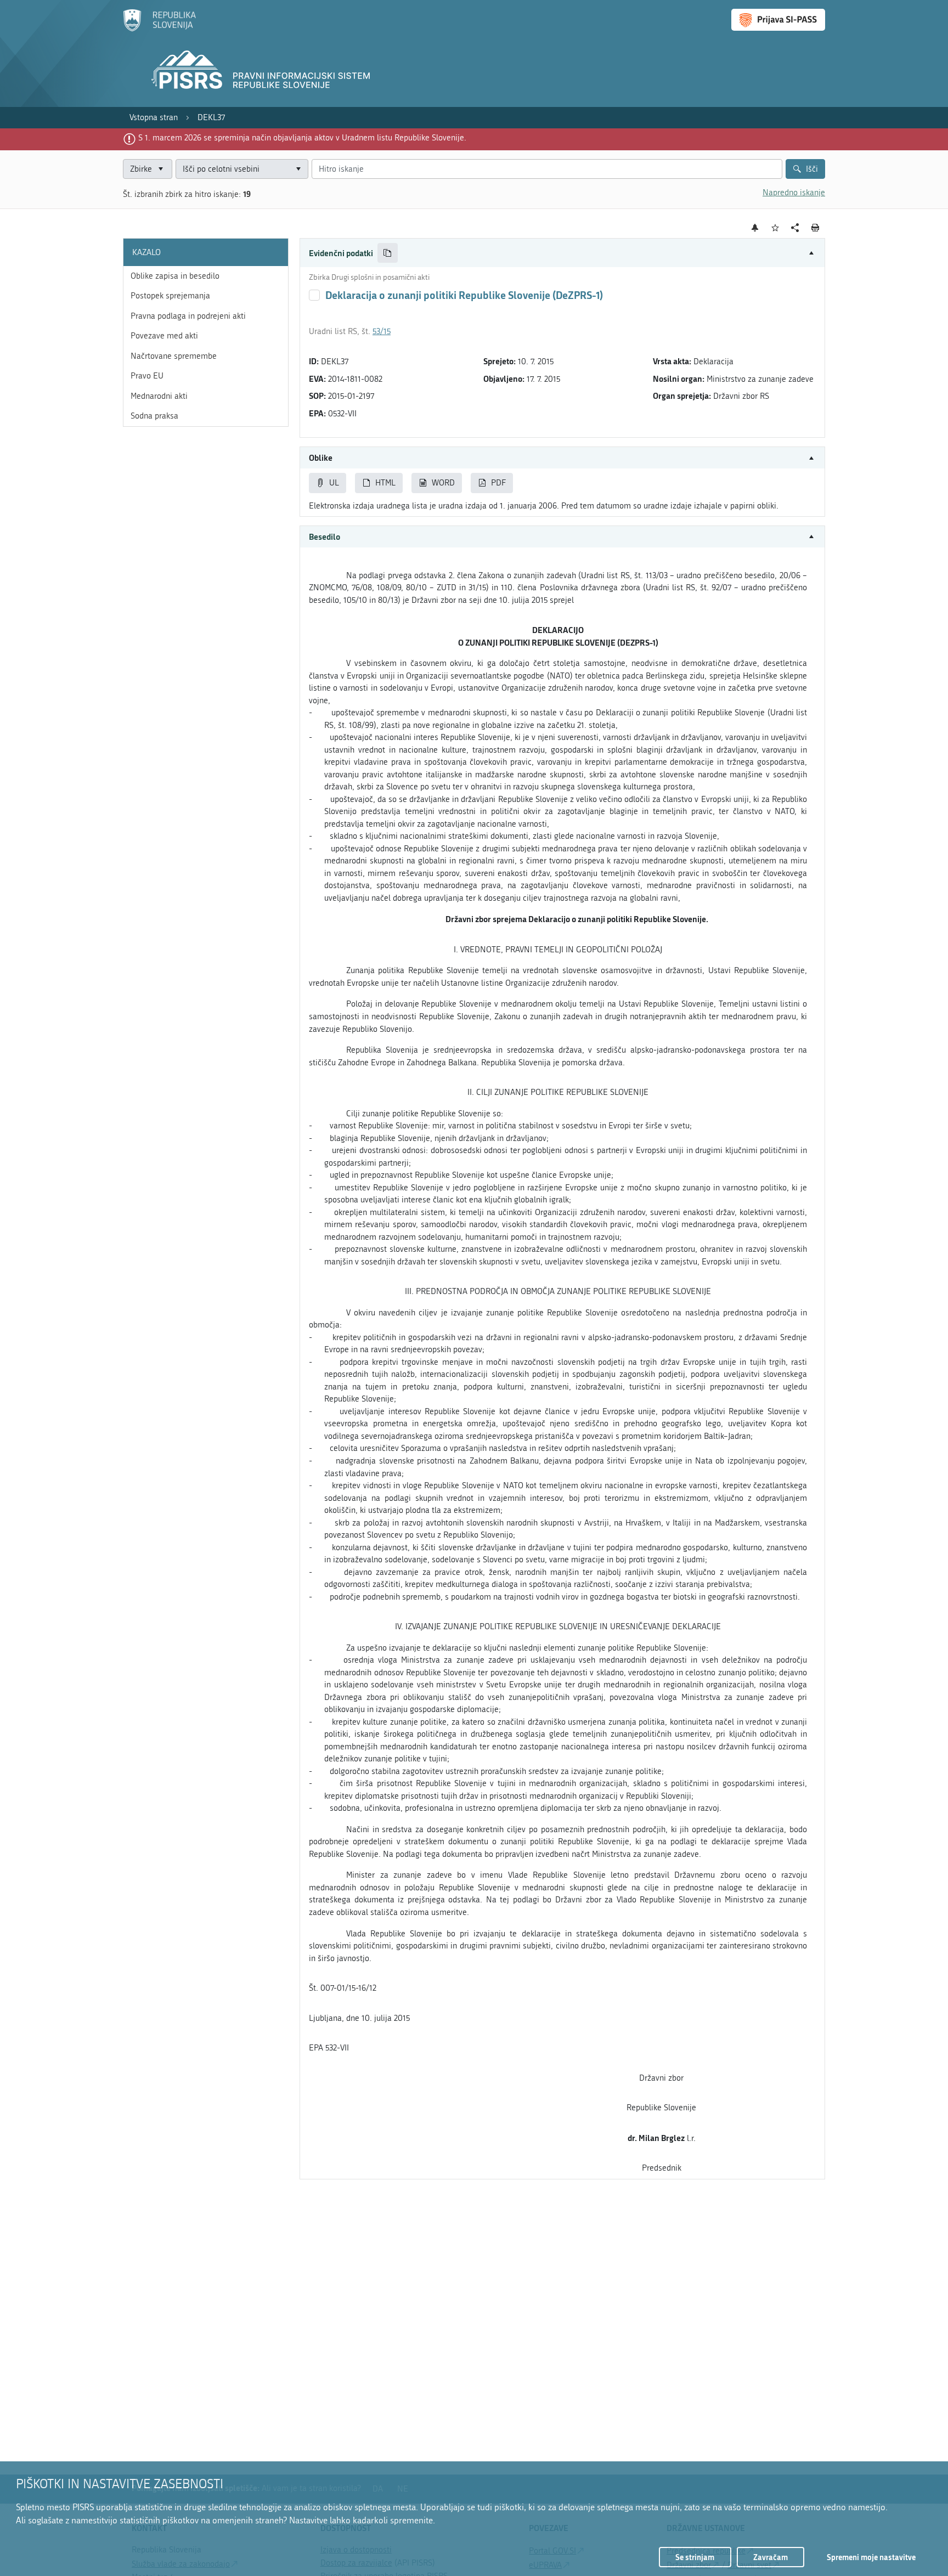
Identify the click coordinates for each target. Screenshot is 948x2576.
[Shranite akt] (775, 228)
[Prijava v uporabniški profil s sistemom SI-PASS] (778, 20)
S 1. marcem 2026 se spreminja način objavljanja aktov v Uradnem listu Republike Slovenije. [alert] (302, 138)
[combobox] (242, 169)
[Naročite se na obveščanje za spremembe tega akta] (755, 228)
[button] (562, 253)
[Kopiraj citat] (388, 253)
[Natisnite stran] (816, 228)
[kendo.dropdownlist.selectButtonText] (298, 169)
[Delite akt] (795, 228)
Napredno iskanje (794, 193)
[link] (154, 118)
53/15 (382, 331)
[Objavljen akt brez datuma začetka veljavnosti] (314, 295)
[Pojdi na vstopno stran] (159, 29)
